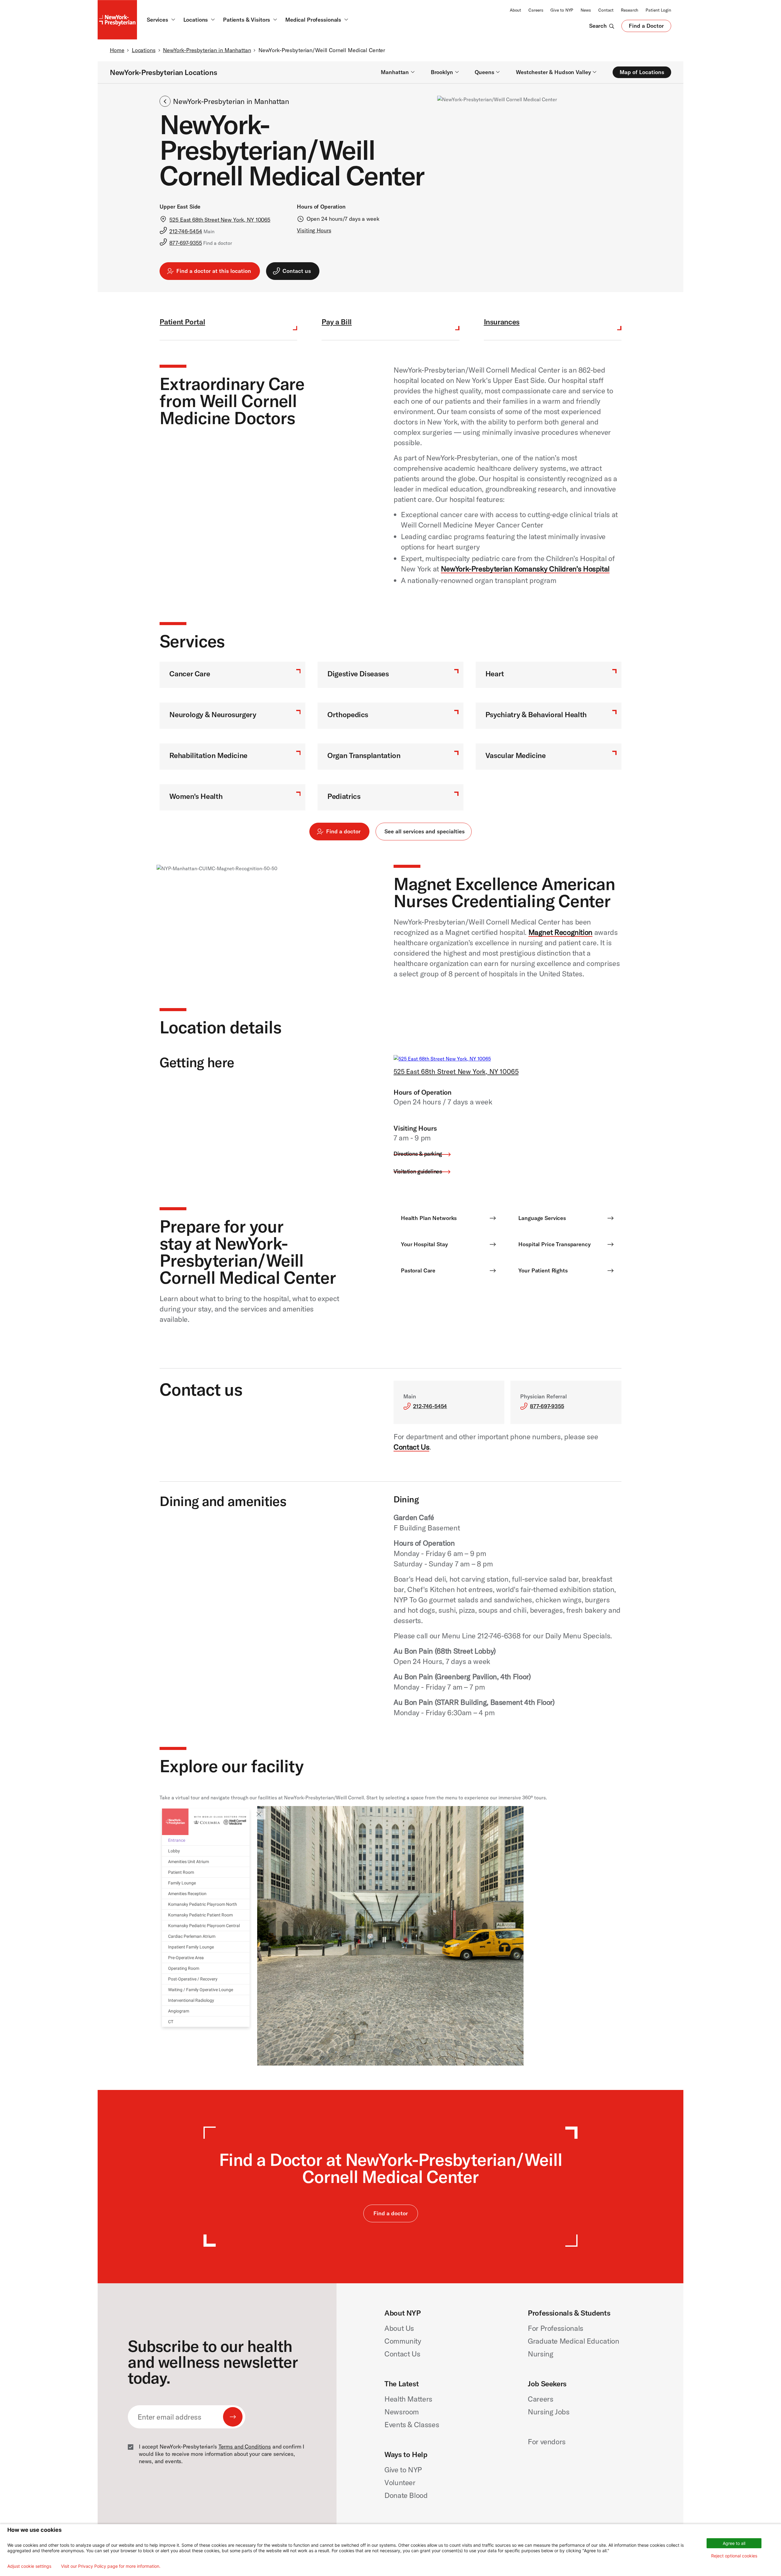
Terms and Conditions (245, 2447)
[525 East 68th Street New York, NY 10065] (442, 1059)
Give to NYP (562, 10)
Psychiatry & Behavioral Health (536, 714)
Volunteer (400, 2482)
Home (117, 50)
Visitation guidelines (418, 1171)
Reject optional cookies (734, 2556)
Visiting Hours (314, 230)
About (515, 10)
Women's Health (196, 796)
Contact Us (411, 1447)
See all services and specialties (425, 831)
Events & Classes (412, 2424)
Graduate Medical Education (574, 2341)
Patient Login (658, 10)
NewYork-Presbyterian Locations (163, 72)
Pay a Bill (337, 322)
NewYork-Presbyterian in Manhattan (207, 50)
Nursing (540, 2354)
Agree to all (734, 2543)
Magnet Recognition (561, 932)
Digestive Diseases (358, 674)
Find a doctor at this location (214, 271)
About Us (399, 2328)
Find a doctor (343, 831)
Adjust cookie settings (29, 2566)
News (586, 10)
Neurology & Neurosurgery (213, 714)
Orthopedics (348, 714)
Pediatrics (344, 796)
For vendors (547, 2442)
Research (630, 10)
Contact (606, 10)
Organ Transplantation (364, 755)
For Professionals (556, 2328)
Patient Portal (182, 322)
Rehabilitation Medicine (208, 755)
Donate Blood (406, 2495)
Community (403, 2341)
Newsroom (402, 2412)
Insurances (502, 322)
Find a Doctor (646, 27)
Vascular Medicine (516, 755)
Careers (536, 10)
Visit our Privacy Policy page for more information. (111, 2566)
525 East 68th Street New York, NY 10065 (456, 1072)
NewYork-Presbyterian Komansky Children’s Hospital (525, 569)
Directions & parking (418, 1154)
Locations (144, 50)
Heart (495, 674)
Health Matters (408, 2399)
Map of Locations (642, 72)
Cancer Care (190, 674)
